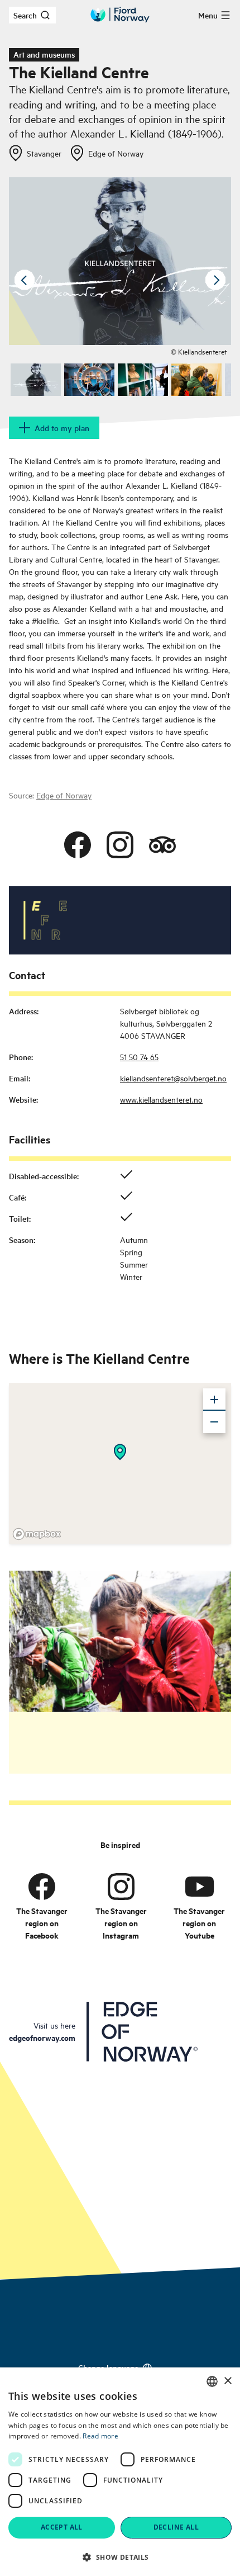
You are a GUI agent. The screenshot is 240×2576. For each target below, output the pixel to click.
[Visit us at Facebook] (78, 845)
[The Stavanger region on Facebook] (42, 1886)
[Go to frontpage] (120, 15)
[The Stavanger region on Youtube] (199, 1886)
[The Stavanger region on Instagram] (121, 1886)
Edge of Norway (64, 795)
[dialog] (120, 2472)
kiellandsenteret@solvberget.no (173, 1078)
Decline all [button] (176, 2527)
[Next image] (215, 280)
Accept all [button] (62, 2527)
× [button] (227, 2381)
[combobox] (212, 2381)
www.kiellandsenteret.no (161, 1099)
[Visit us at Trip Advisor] (162, 845)
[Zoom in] (214, 1400)
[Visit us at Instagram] (120, 845)
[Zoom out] (214, 1422)
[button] (120, 2557)
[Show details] (120, 1452)
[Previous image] (25, 280)
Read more (100, 2436)
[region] (120, 1463)
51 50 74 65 (139, 1057)
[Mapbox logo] (37, 1534)
